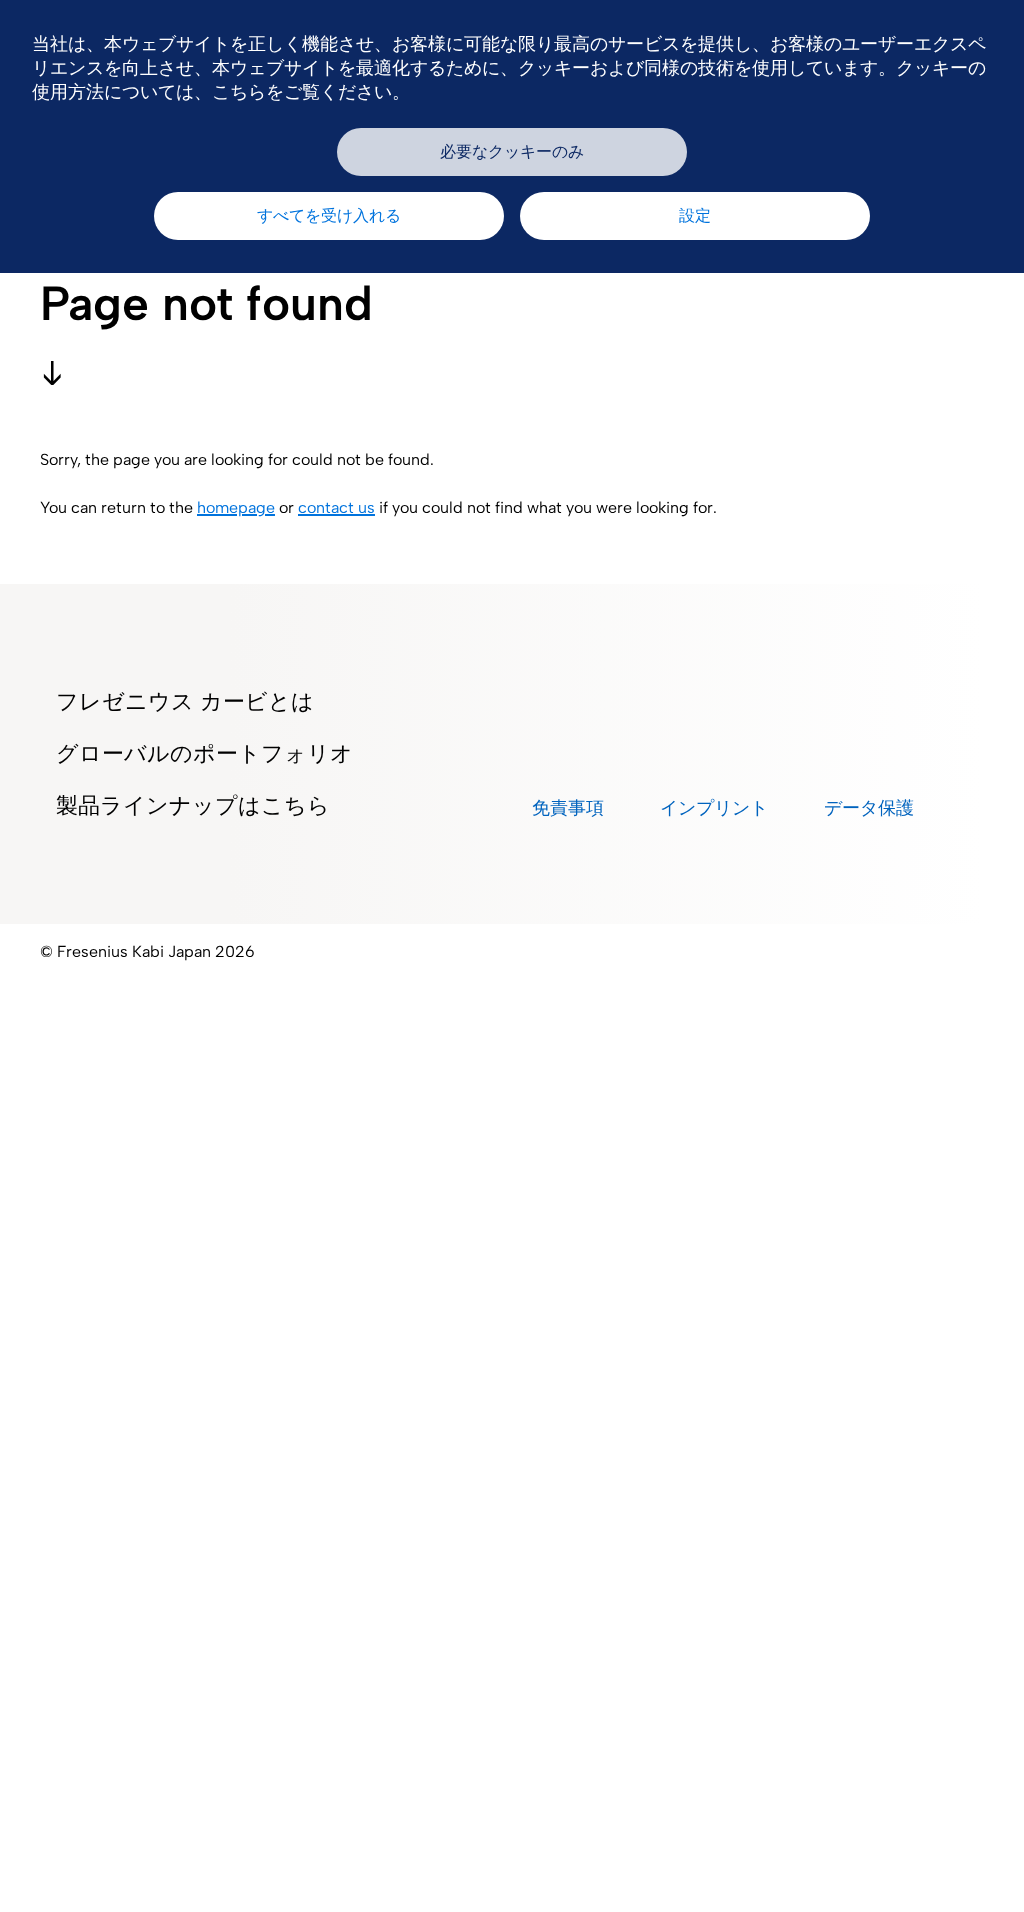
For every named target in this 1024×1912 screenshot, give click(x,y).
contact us (336, 507)
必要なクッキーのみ (512, 151)
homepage (236, 507)
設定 (695, 215)
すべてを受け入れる (329, 215)
